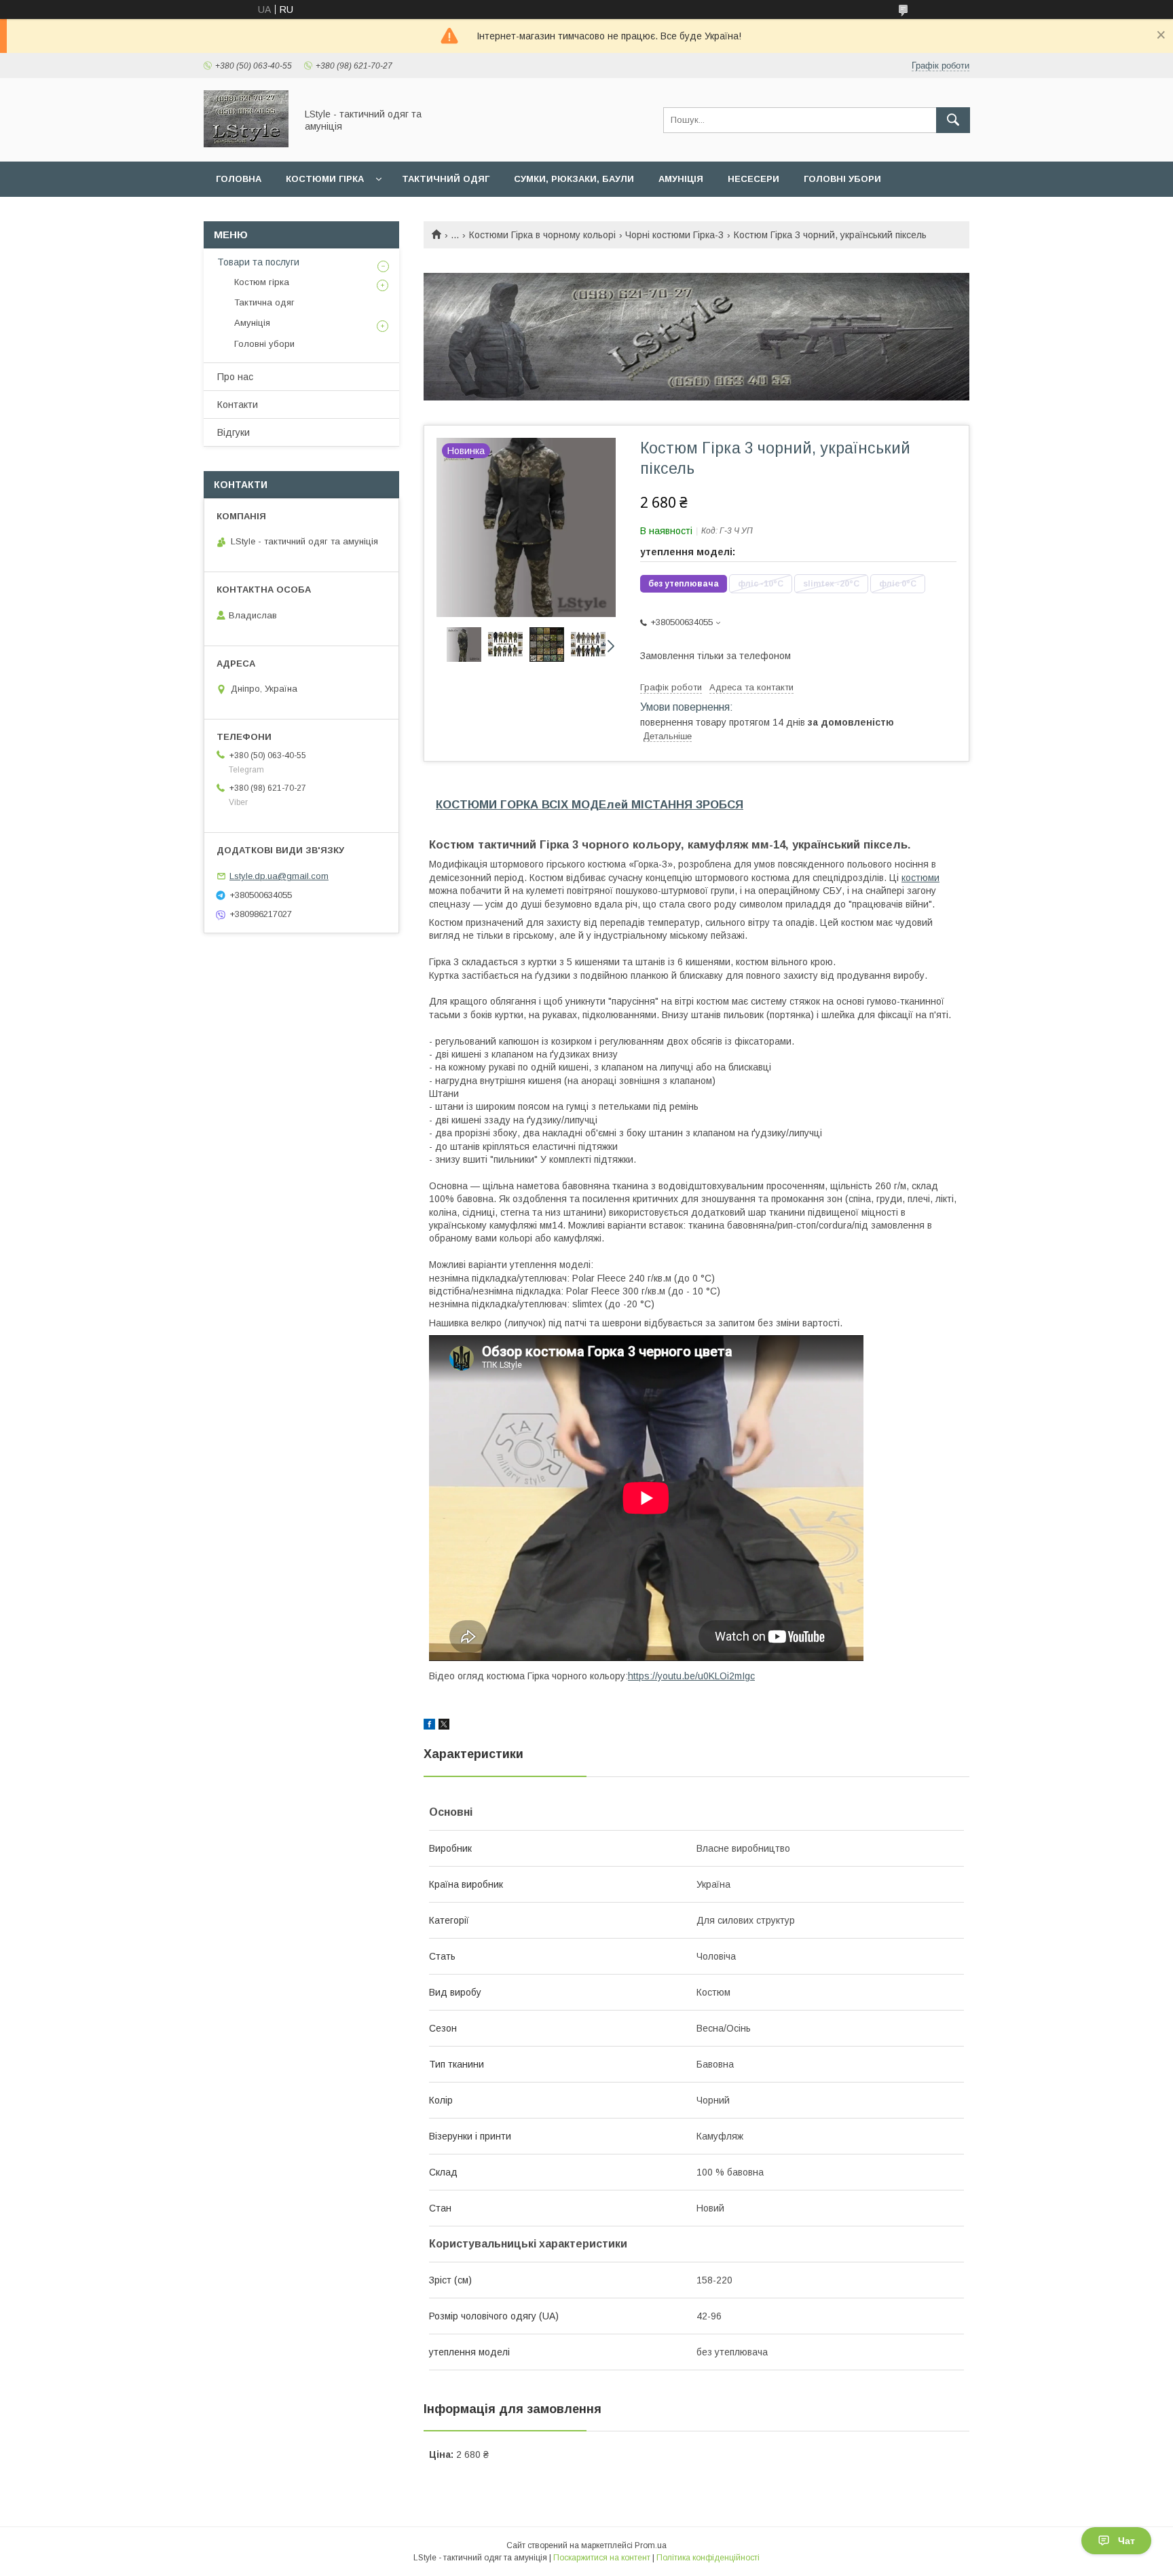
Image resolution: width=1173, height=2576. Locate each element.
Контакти (238, 405)
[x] (444, 1726)
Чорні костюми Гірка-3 (674, 235)
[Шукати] (953, 120)
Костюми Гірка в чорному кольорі (542, 235)
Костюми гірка (325, 179)
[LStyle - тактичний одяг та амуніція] (246, 144)
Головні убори (842, 179)
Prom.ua (651, 2545)
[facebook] (429, 1726)
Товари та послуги (258, 262)
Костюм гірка (262, 282)
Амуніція (681, 179)
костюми (920, 878)
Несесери (753, 179)
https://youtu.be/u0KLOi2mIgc (691, 1676)
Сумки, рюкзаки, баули (574, 179)
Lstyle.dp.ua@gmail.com (279, 876)
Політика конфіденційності (708, 2558)
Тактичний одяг (446, 179)
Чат (1127, 2541)
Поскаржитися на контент (602, 2558)
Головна (239, 179)
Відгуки (234, 432)
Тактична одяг (264, 302)
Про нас (235, 377)
